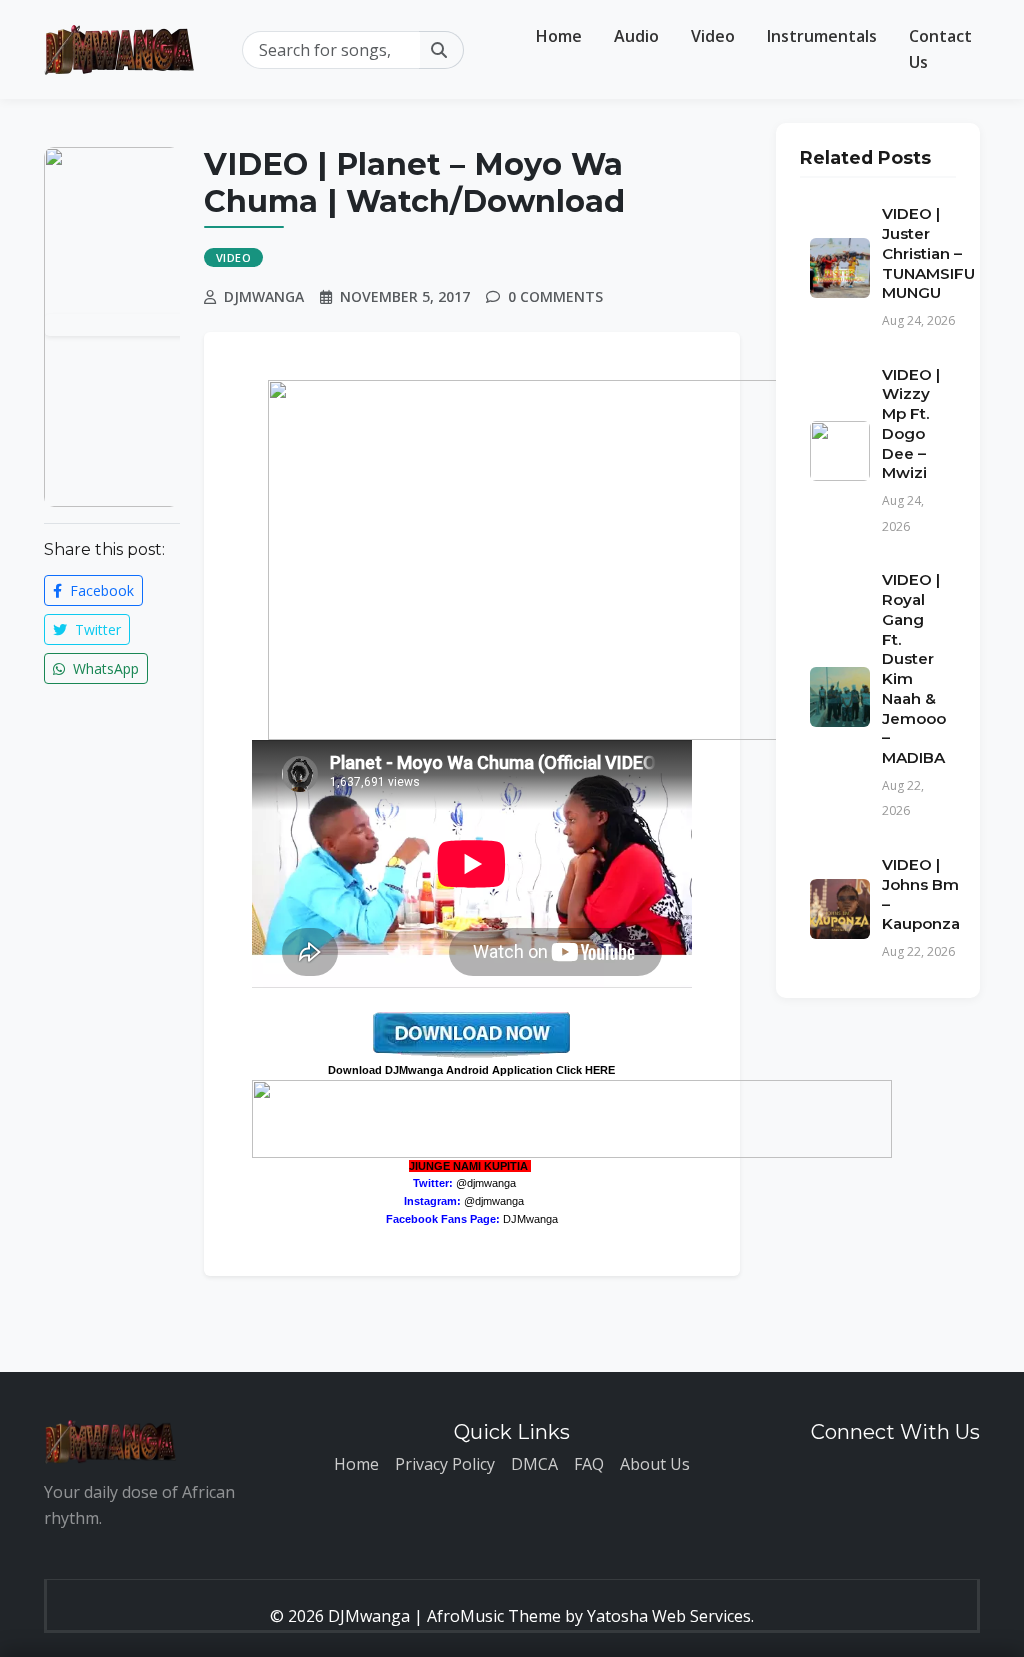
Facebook (100, 590)
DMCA (534, 1464)
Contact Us (940, 49)
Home (559, 36)
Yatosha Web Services (669, 1616)
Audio (636, 36)
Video (713, 36)
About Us (655, 1464)
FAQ (589, 1464)
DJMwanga (530, 1219)
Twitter (96, 629)
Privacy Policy (445, 1464)
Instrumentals (822, 36)
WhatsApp (104, 668)
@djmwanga (486, 1183)
